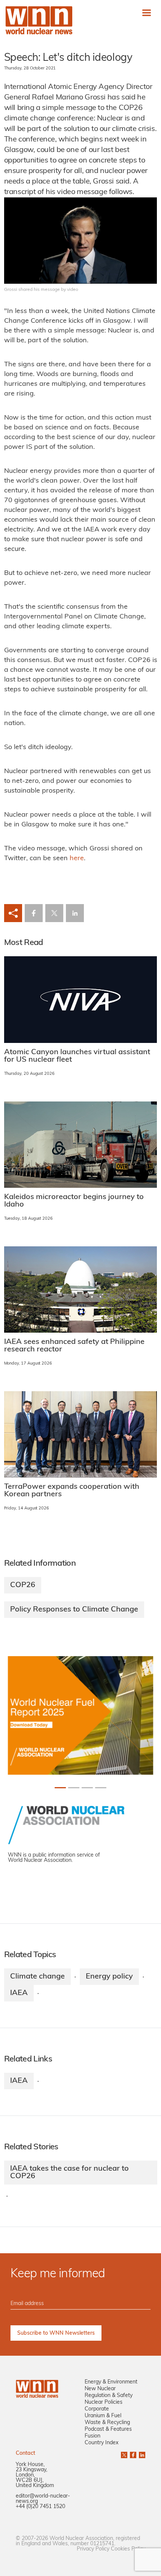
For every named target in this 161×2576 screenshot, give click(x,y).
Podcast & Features (108, 2429)
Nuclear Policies (104, 2402)
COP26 (23, 1585)
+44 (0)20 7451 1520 (40, 2507)
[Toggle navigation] (147, 13)
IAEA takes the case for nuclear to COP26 (69, 2173)
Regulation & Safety (109, 2396)
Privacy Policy (93, 2549)
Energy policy (109, 1977)
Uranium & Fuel (103, 2416)
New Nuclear (100, 2389)
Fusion (92, 2436)
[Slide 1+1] (74, 1788)
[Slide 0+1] (60, 1788)
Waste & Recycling (107, 2423)
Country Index (101, 2443)
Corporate (97, 2409)
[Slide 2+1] (87, 1788)
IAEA (19, 1993)
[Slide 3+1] (101, 1788)
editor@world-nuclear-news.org (43, 2499)
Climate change (37, 1977)
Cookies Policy (128, 2549)
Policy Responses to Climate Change (74, 1610)
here (77, 859)
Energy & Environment (111, 2382)
